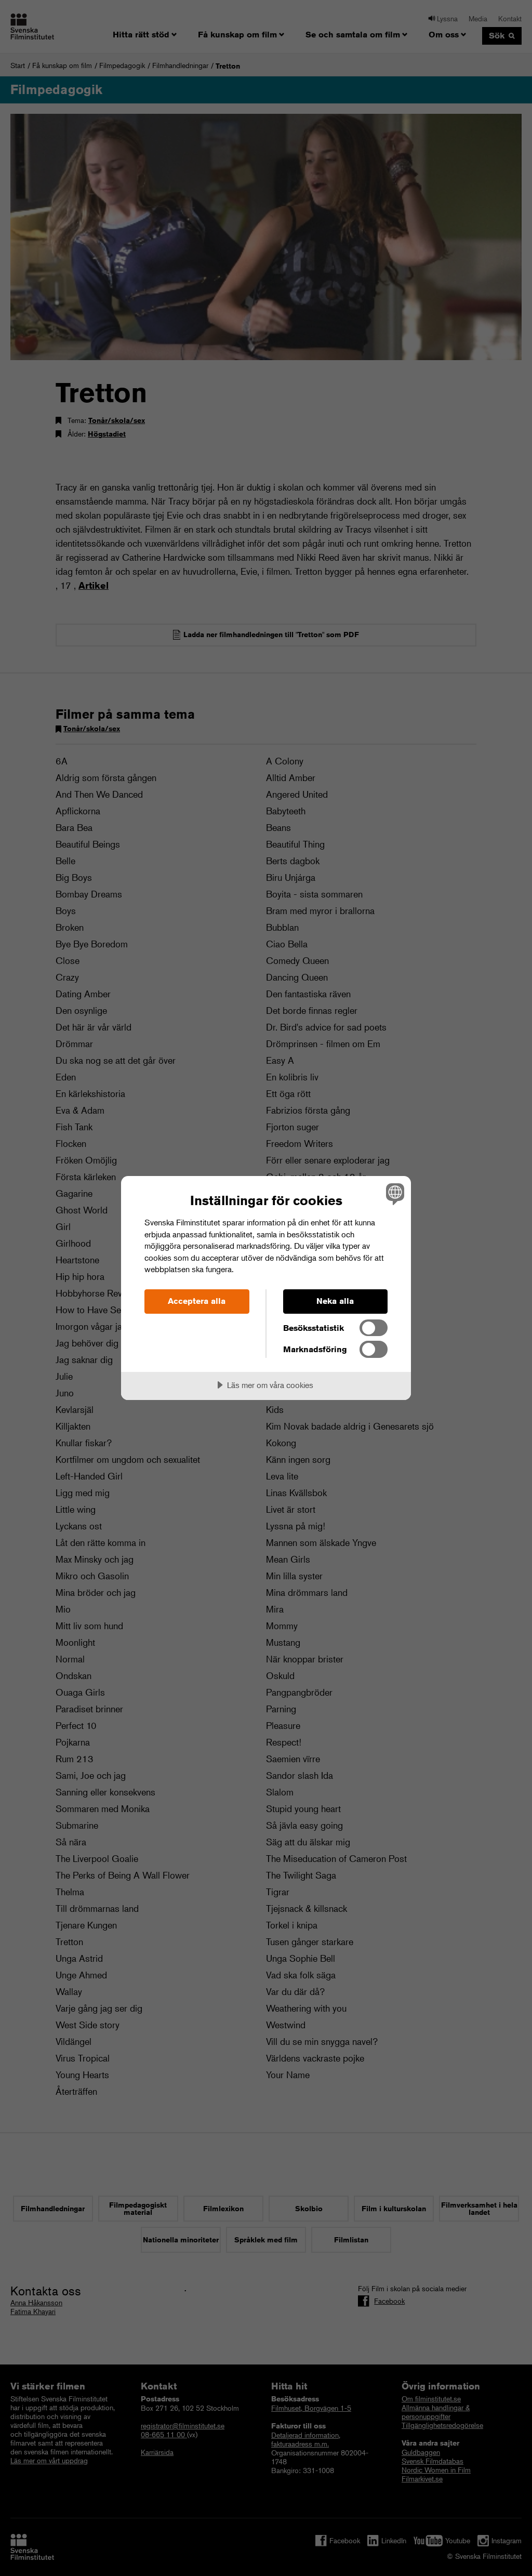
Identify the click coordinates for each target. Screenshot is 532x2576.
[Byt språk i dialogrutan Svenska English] (394, 1194)
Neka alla (335, 1301)
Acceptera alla (197, 1301)
